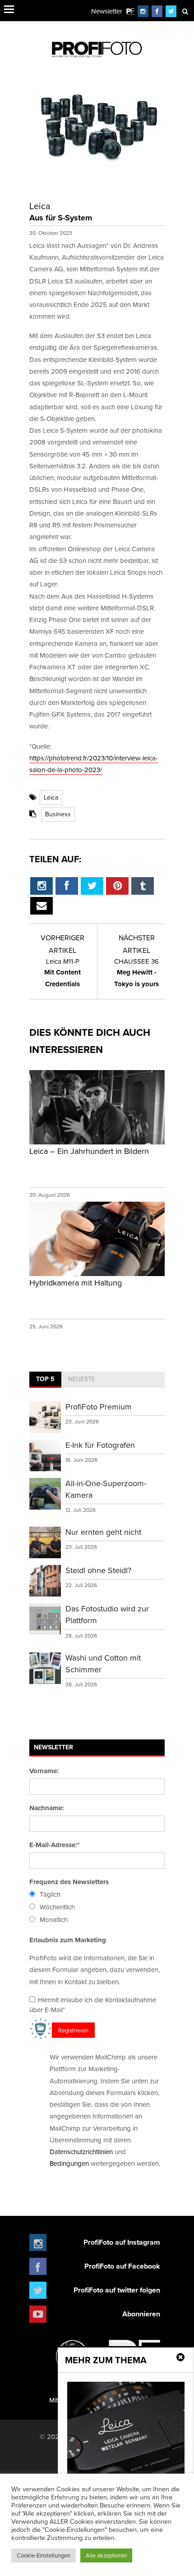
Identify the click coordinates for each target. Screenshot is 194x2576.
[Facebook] (157, 11)
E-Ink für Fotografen (100, 1445)
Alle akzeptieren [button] (106, 2555)
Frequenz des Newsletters (69, 1882)
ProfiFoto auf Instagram (122, 2242)
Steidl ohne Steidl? (98, 1570)
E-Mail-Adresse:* (54, 1845)
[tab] (45, 1380)
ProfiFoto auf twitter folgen (117, 2290)
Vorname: (44, 1771)
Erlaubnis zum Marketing (68, 1940)
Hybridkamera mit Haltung (76, 1283)
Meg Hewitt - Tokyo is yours (136, 973)
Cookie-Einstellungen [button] (44, 2555)
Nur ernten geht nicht (103, 1532)
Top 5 (45, 1379)
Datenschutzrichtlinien (81, 2152)
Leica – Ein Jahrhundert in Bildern (89, 1151)
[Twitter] (171, 11)
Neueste (82, 1379)
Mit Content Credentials (62, 973)
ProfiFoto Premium (99, 1407)
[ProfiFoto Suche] (185, 11)
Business (58, 814)
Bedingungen (69, 2163)
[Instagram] (143, 11)
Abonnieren (141, 2314)
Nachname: (47, 1808)
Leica (51, 797)
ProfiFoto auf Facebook (122, 2266)
